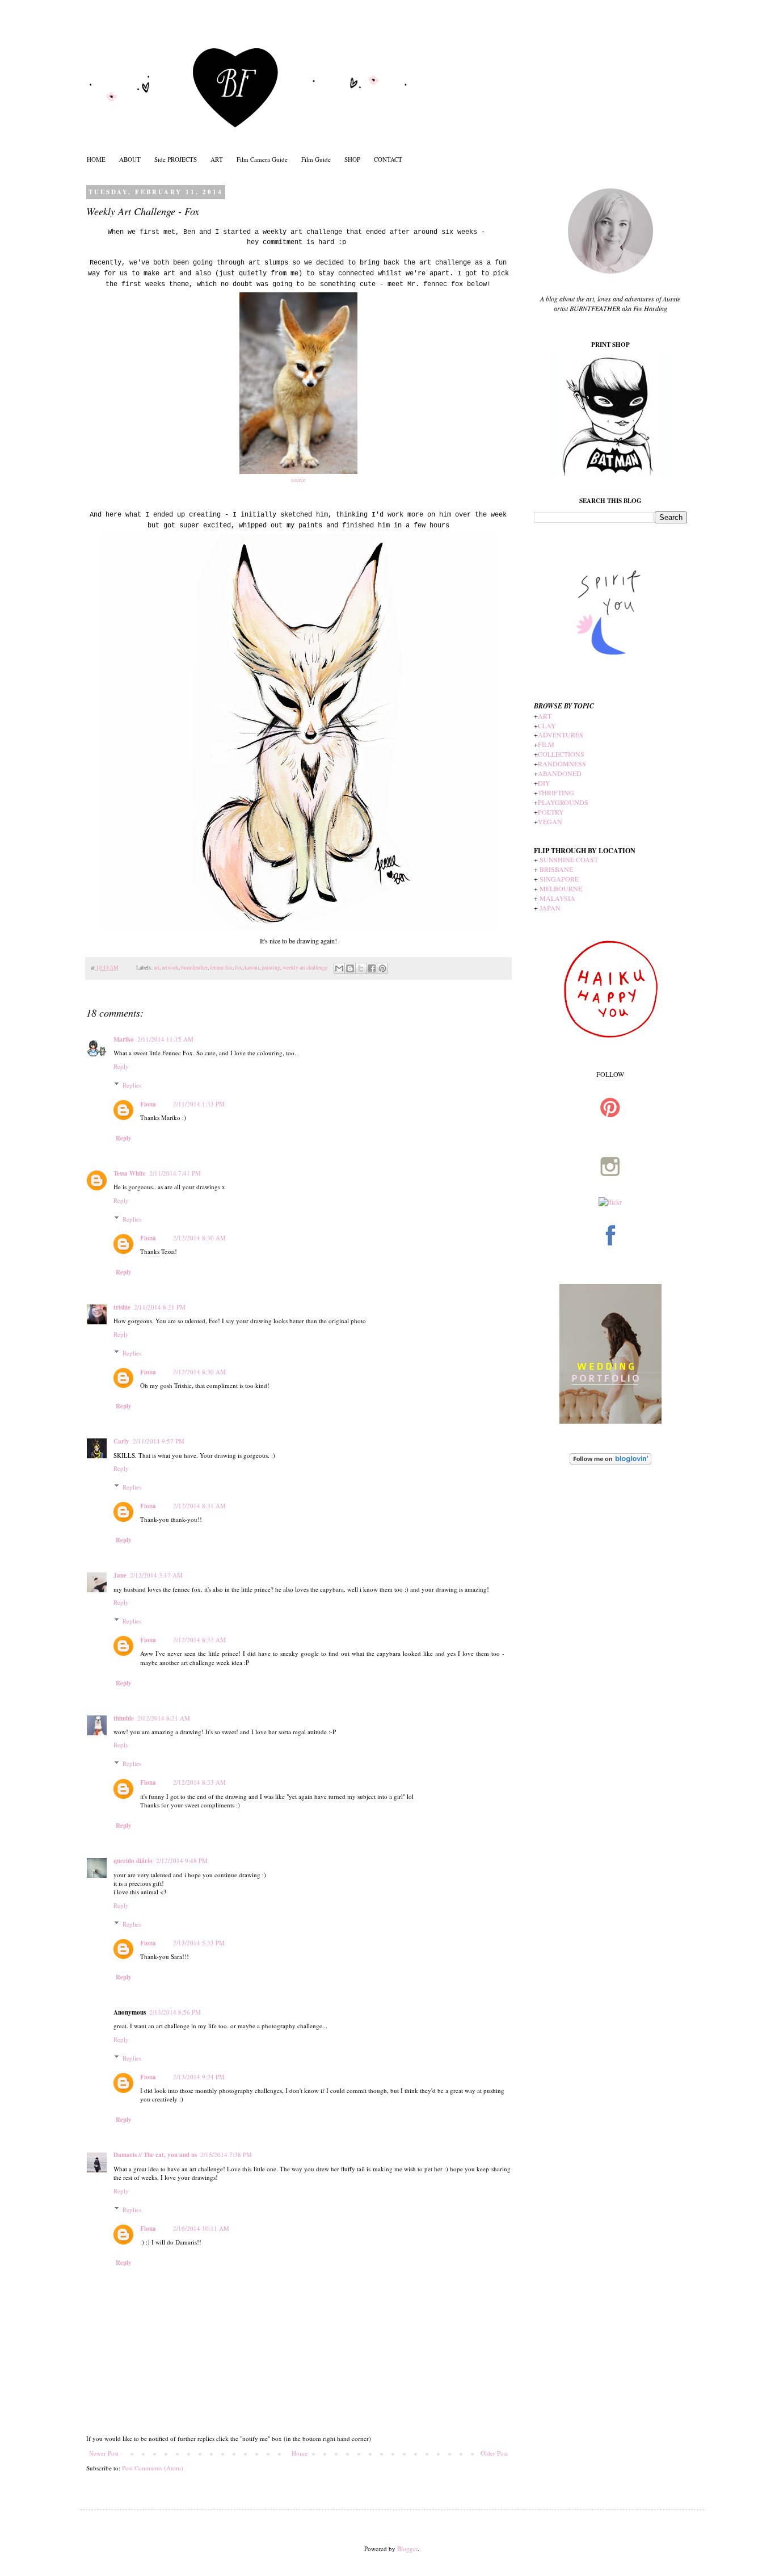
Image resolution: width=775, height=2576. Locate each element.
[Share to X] (361, 968)
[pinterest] (610, 1133)
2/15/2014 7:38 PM (226, 2155)
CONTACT (388, 159)
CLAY (547, 725)
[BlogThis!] (350, 968)
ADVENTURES (561, 735)
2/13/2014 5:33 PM (199, 1943)
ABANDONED (560, 773)
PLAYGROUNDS (563, 802)
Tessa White (130, 1173)
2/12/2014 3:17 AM (156, 1575)
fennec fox (221, 968)
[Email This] (339, 968)
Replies (132, 1084)
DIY (544, 783)
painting (271, 968)
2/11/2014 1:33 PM (199, 1104)
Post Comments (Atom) (153, 2468)
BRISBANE (556, 869)
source (298, 480)
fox (239, 968)
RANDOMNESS (562, 763)
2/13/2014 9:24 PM (199, 2077)
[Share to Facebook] (372, 968)
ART (217, 159)
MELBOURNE (561, 888)
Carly (121, 1441)
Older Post (494, 2453)
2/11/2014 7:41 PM (175, 1173)
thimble (124, 1718)
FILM (546, 744)
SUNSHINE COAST (569, 859)
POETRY (551, 812)
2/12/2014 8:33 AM (199, 1782)
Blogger (407, 2548)
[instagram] (610, 1192)
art (157, 968)
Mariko (124, 1039)
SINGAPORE (559, 879)
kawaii (252, 968)
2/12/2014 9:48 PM (182, 1860)
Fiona (148, 1104)
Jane (120, 1575)
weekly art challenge (305, 968)
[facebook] (610, 1261)
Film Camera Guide (262, 159)
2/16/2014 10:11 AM (201, 2228)
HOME (96, 159)
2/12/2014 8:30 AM (199, 1238)
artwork (170, 968)
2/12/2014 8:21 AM (164, 1718)
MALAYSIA (557, 898)
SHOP (352, 159)
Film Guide (316, 159)
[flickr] (610, 1202)
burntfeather (194, 968)
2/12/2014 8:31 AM (199, 1506)
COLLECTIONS (561, 754)
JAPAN (550, 908)
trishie (122, 1307)
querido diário (133, 1861)
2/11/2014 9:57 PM (159, 1441)
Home (300, 2453)
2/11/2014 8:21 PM (160, 1307)
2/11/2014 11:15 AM (165, 1039)
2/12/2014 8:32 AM (199, 1640)
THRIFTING (556, 792)
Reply (121, 1066)
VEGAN (550, 821)
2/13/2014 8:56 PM (175, 2012)
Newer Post (104, 2453)
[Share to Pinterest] (382, 968)
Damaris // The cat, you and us (155, 2155)
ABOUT (130, 159)
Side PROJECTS (176, 159)
